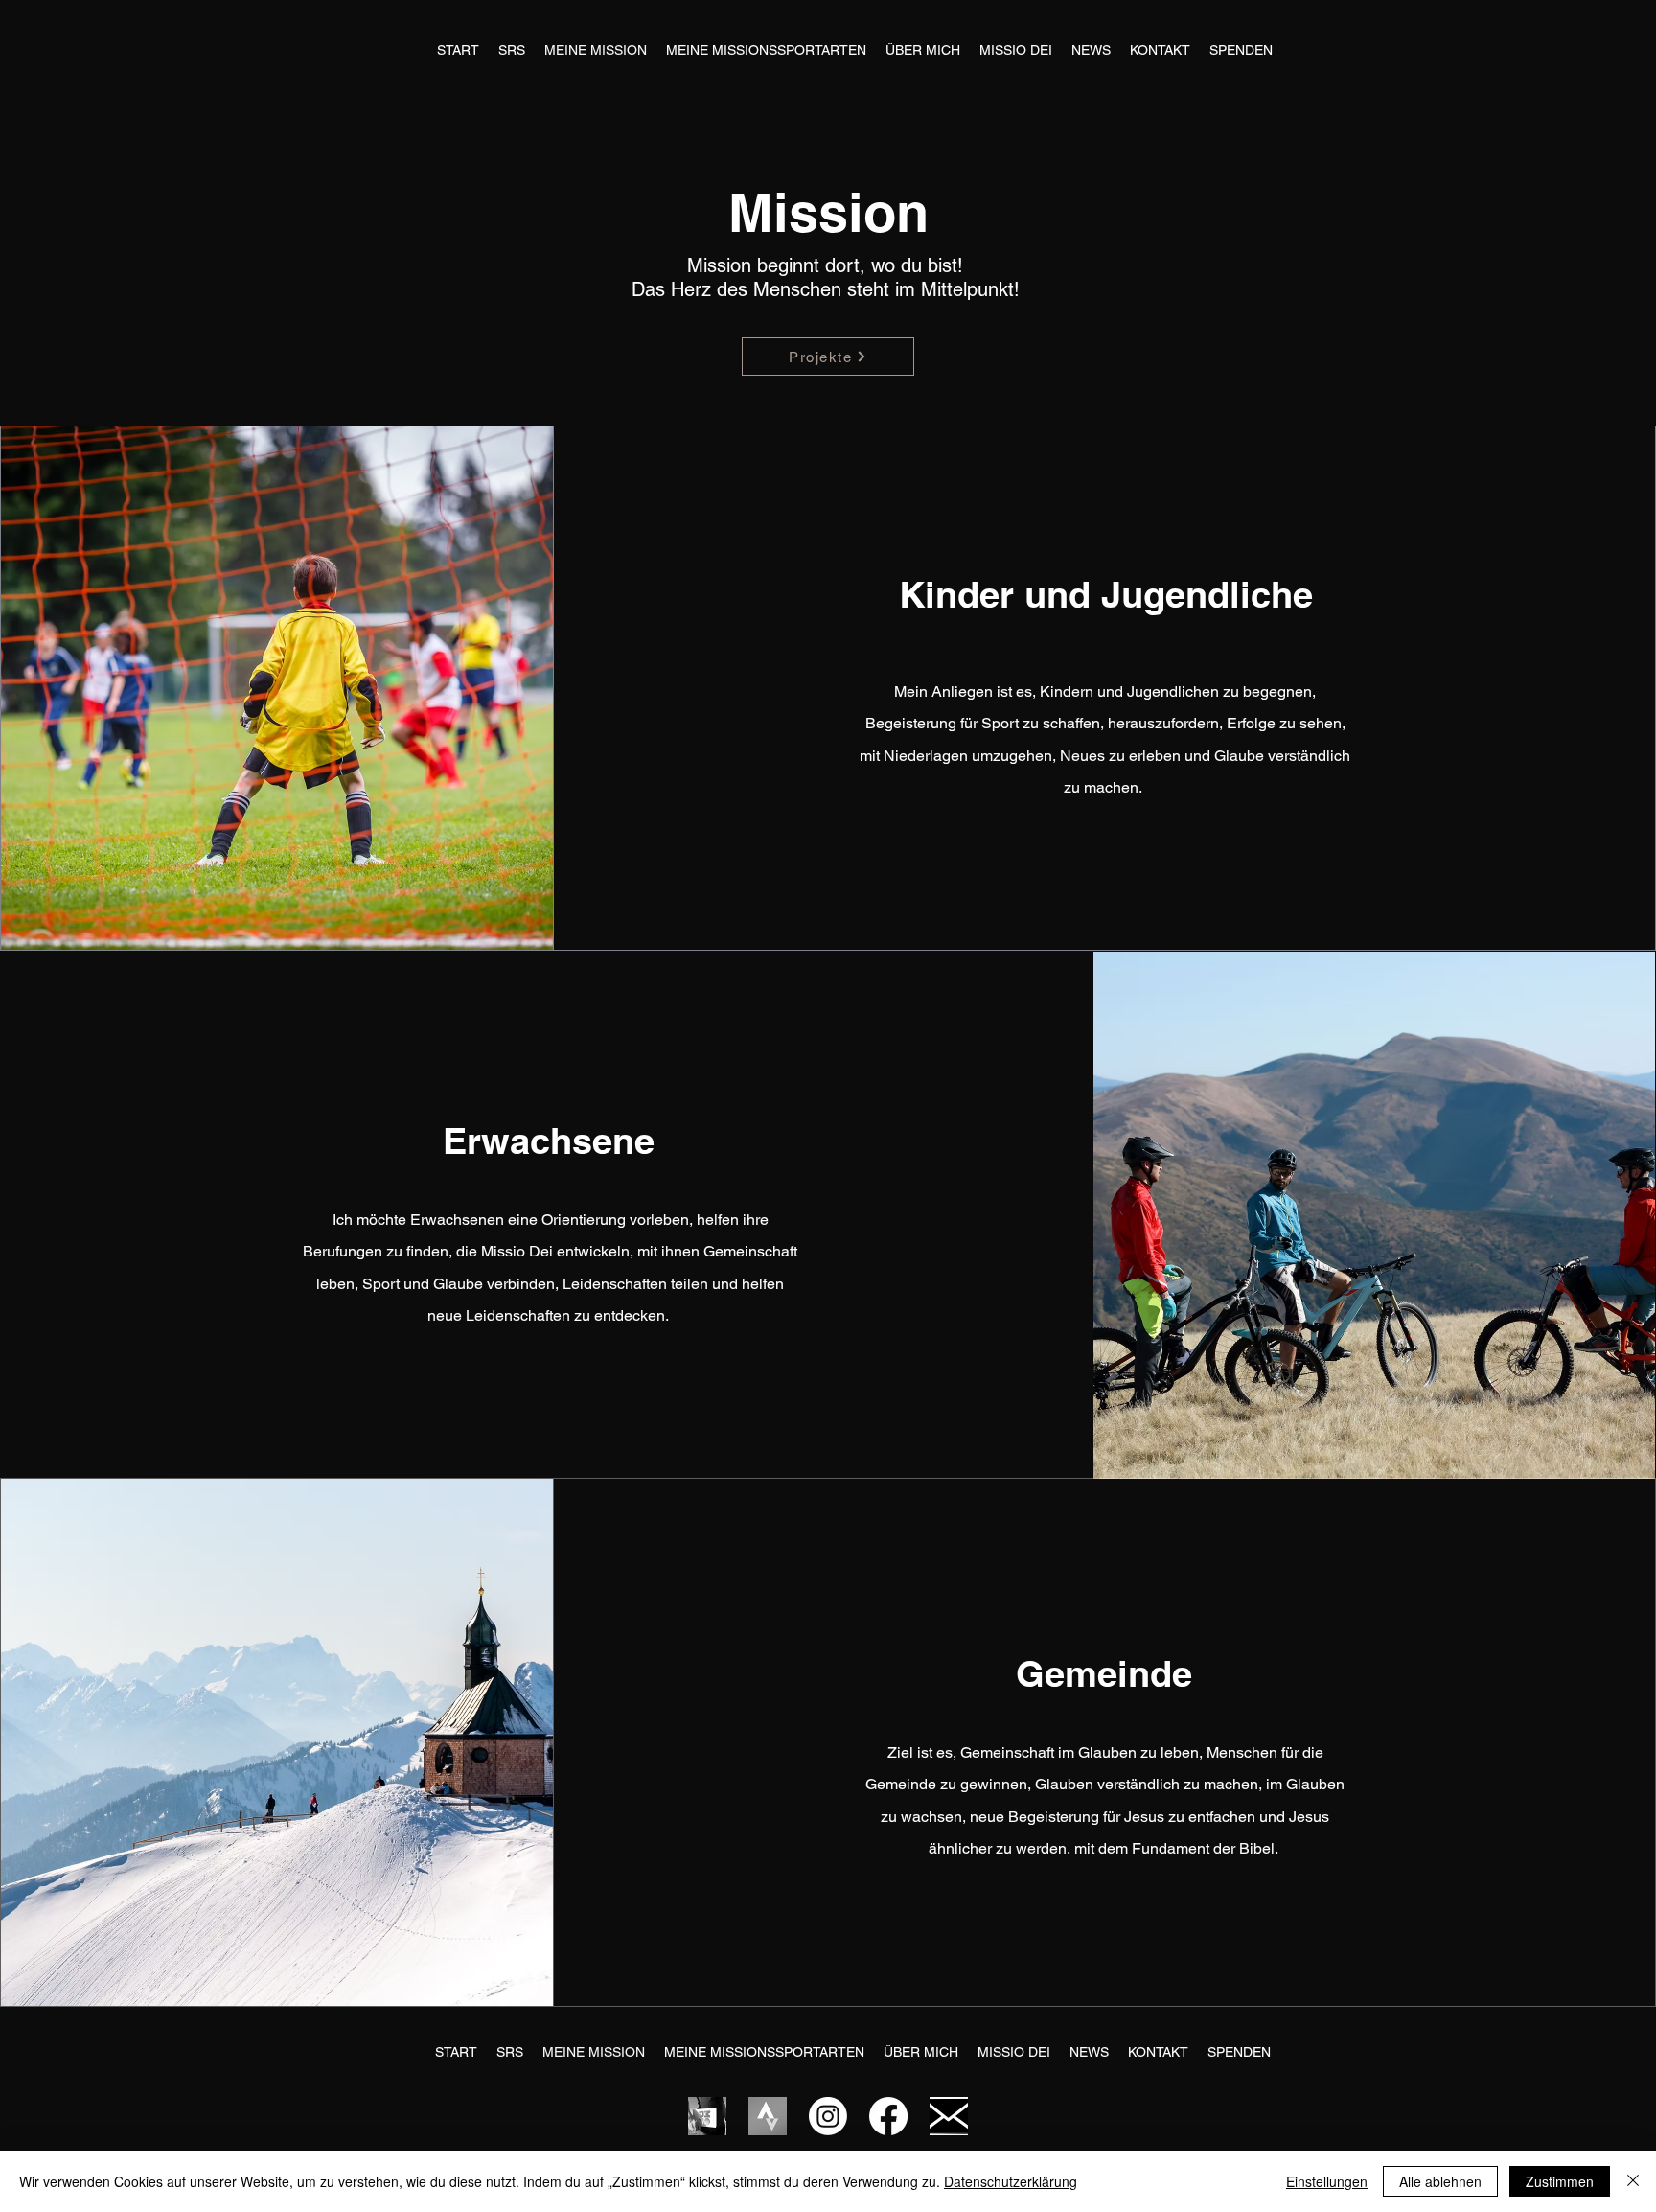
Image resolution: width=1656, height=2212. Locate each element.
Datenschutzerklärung (1011, 2181)
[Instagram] (828, 2116)
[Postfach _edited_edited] (949, 2116)
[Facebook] (888, 2116)
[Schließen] (1633, 2181)
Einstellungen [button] (1327, 2181)
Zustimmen (1560, 2181)
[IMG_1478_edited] (707, 2116)
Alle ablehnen (1440, 2181)
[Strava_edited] (768, 2116)
